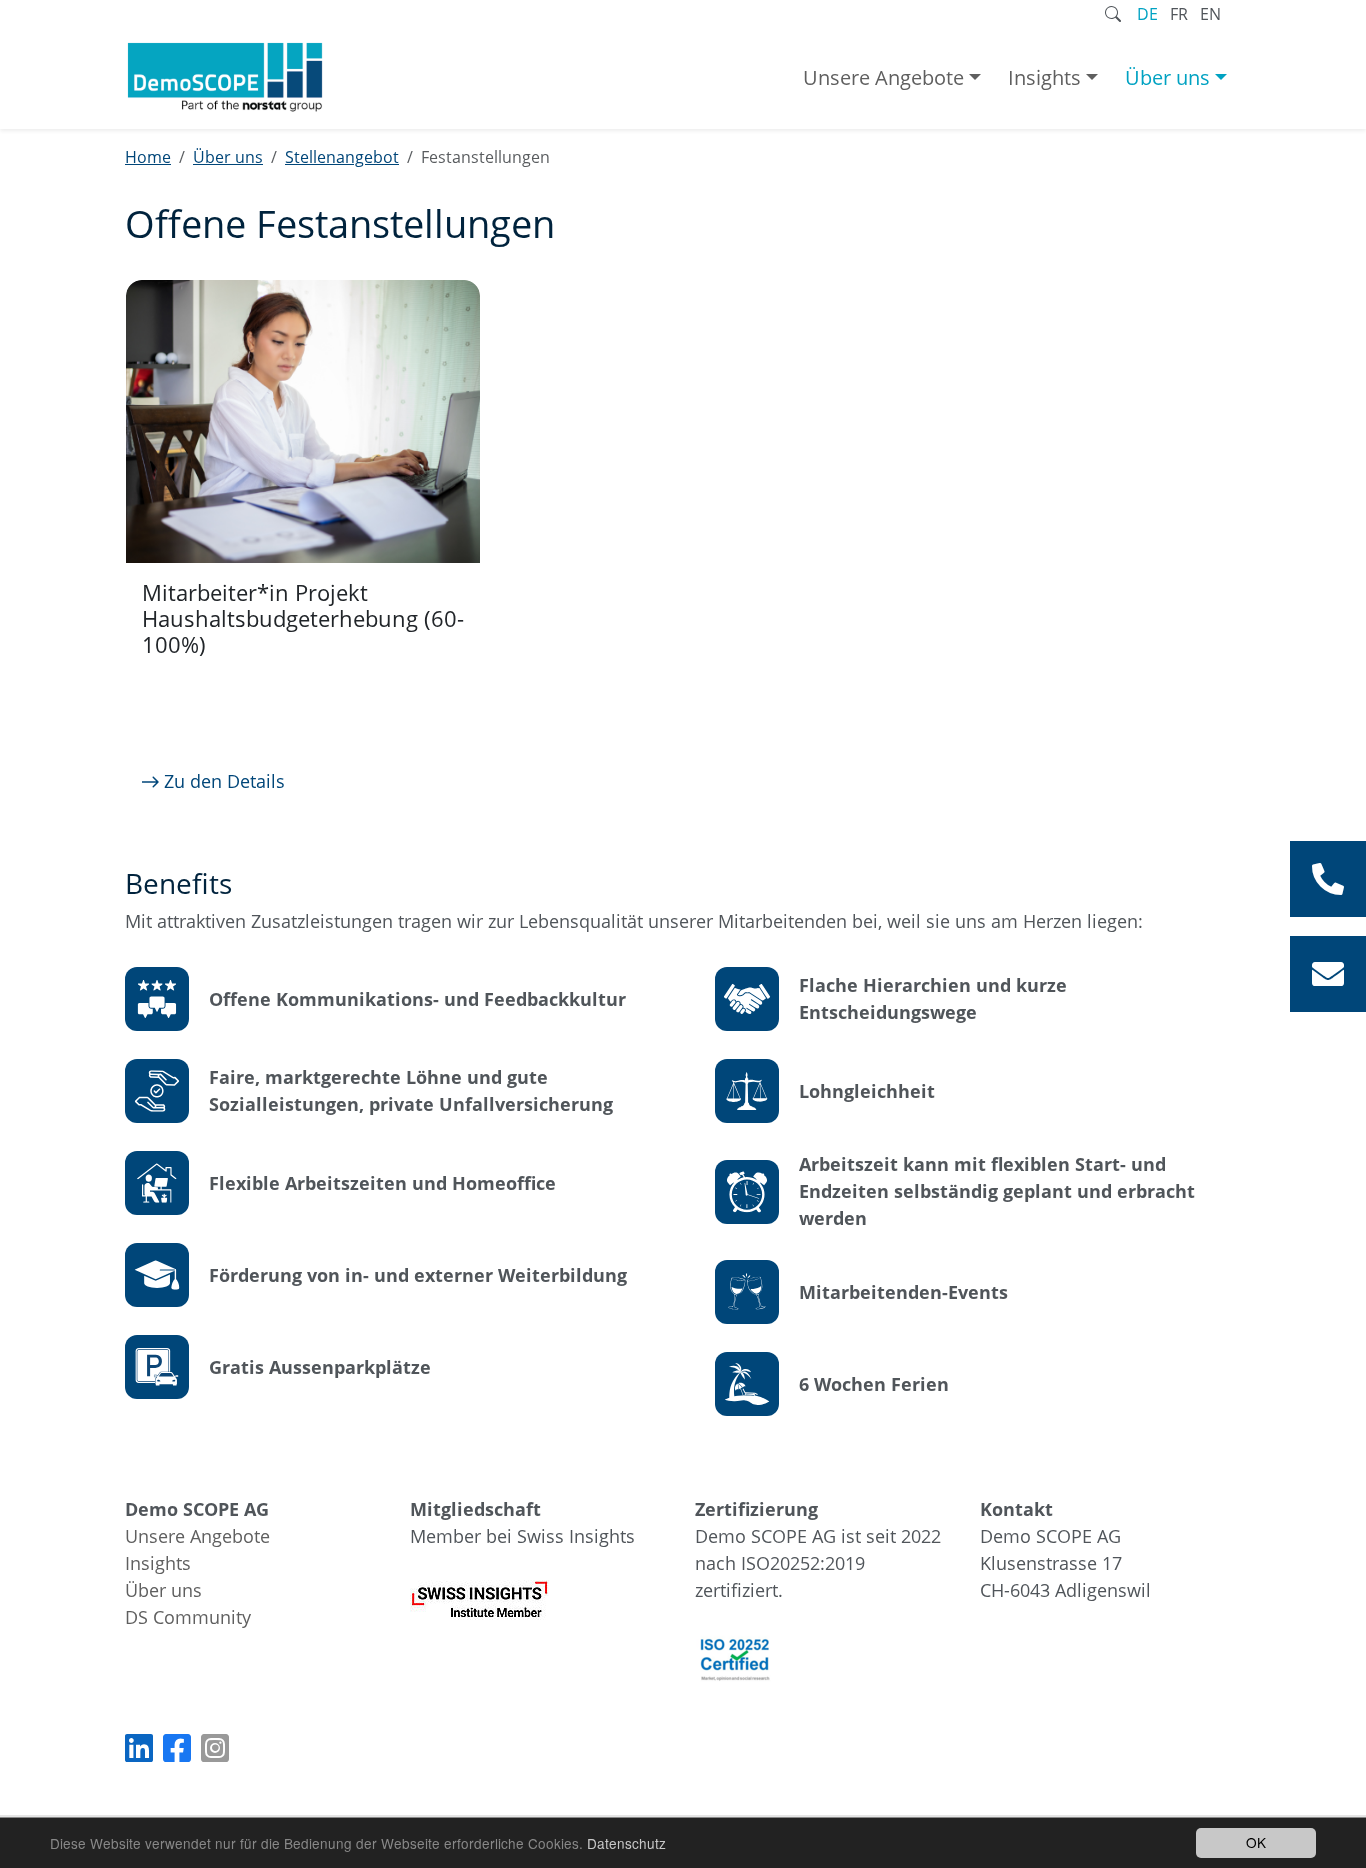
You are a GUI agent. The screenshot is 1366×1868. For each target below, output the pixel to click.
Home (148, 157)
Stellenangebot (342, 157)
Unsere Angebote (883, 77)
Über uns (1167, 77)
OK (1256, 1842)
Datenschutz (626, 1843)
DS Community (188, 1617)
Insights (1044, 77)
